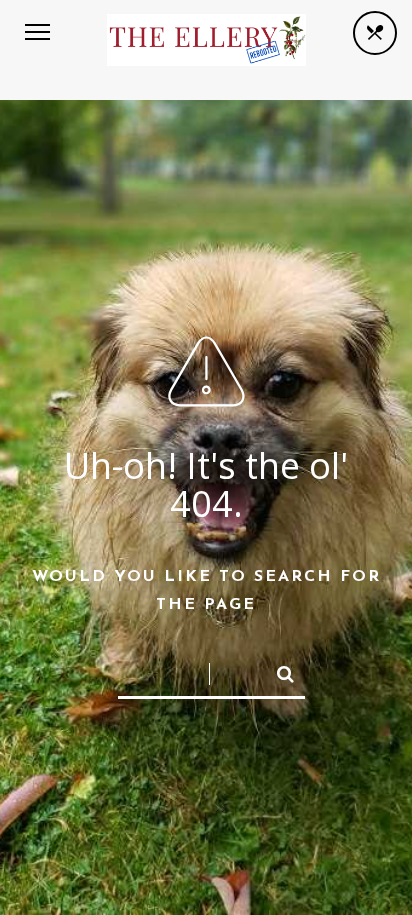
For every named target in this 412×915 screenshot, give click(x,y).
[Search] (277, 670)
